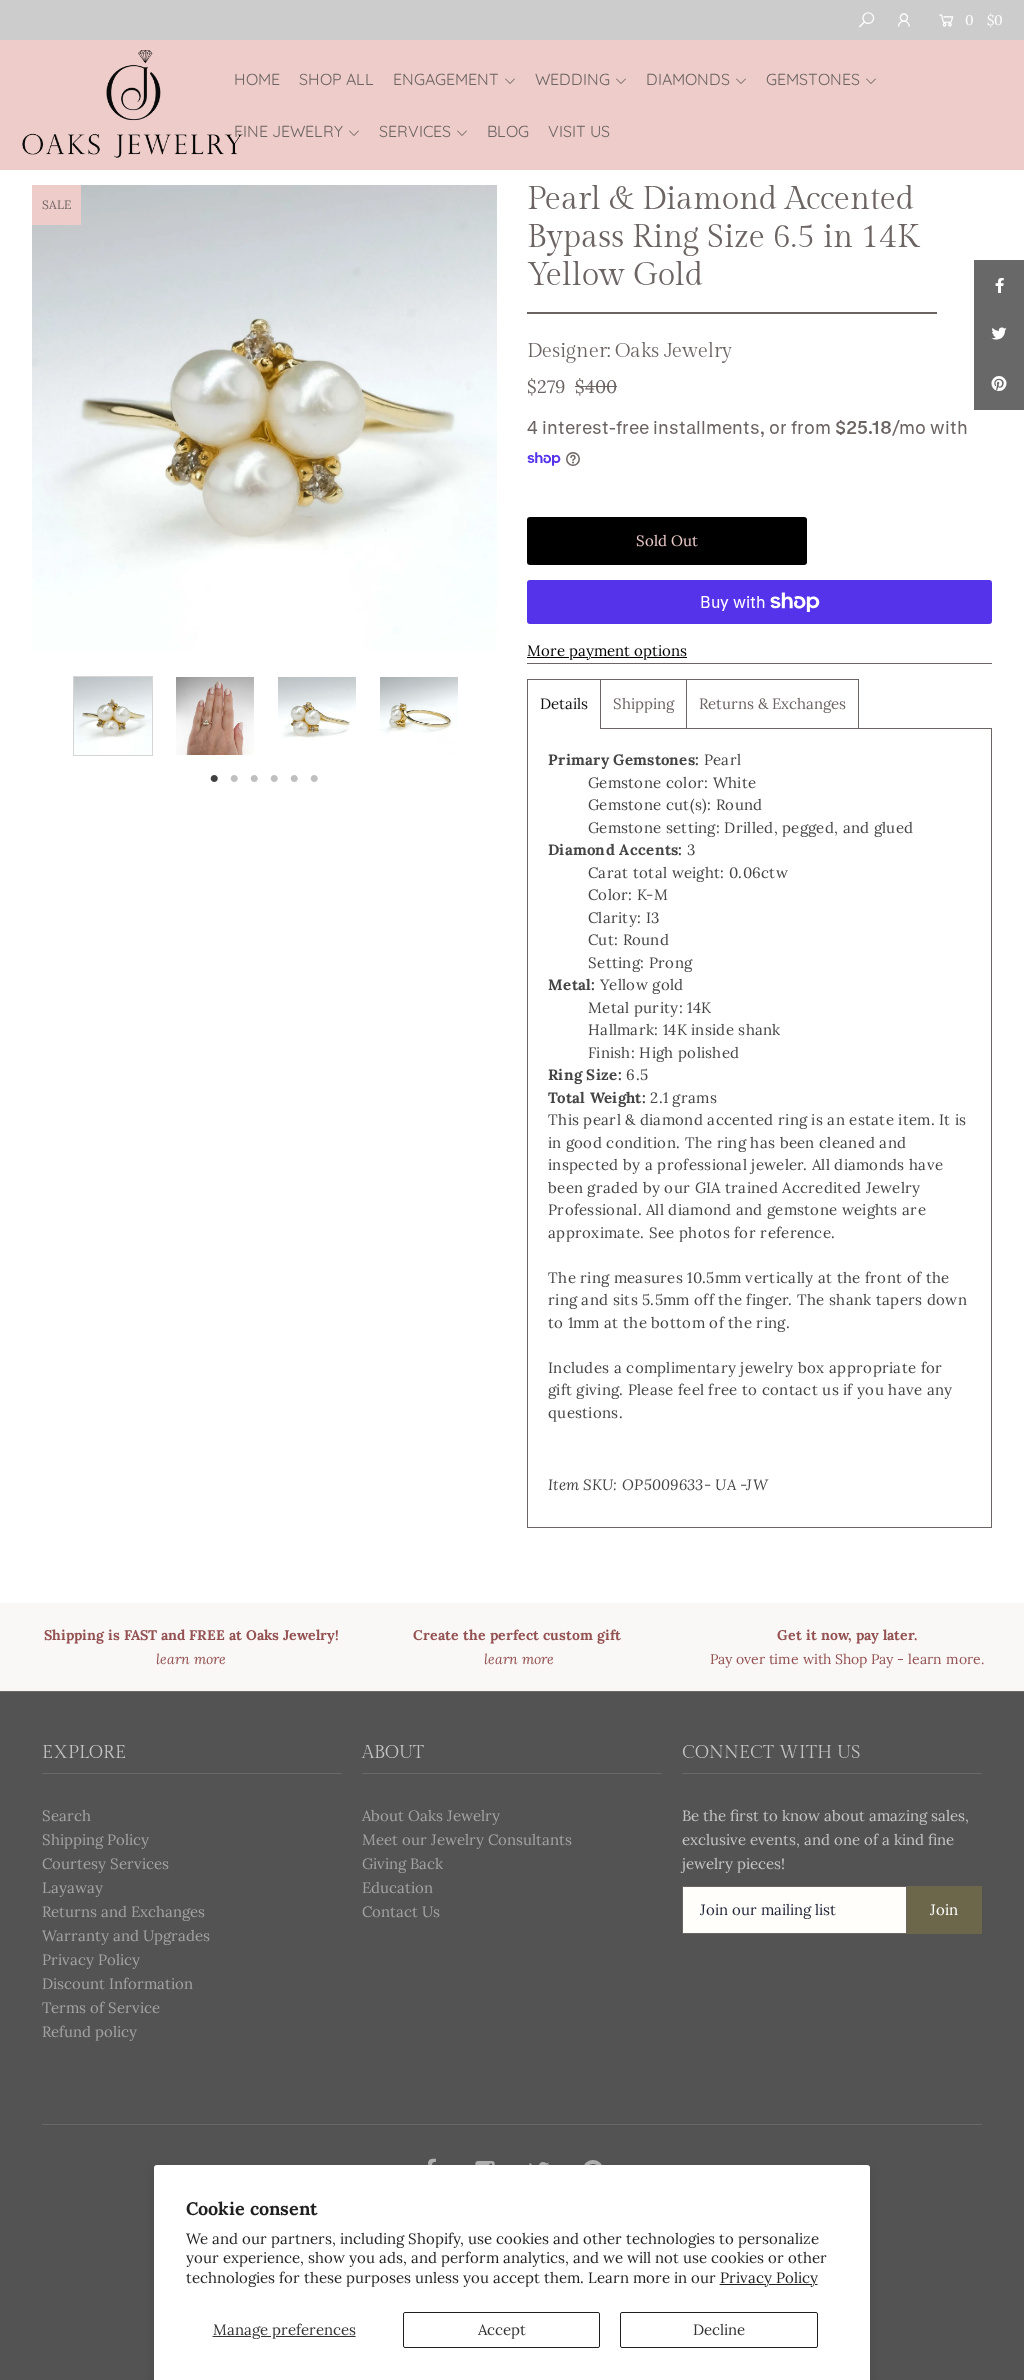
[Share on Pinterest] (999, 385)
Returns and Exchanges (123, 1911)
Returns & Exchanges (772, 703)
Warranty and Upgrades (126, 1935)
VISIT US (579, 131)
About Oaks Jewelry (431, 1815)
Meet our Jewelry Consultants (467, 1839)
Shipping (643, 703)
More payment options (607, 650)
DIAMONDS (688, 79)
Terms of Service (101, 2007)
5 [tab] (295, 777)
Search (66, 1815)
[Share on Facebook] (999, 285)
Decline (719, 2329)
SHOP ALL (336, 79)
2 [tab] (235, 777)
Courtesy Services (105, 1863)
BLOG (508, 131)
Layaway (72, 1887)
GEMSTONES (813, 79)
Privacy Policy (769, 2277)
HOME (257, 79)
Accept (502, 2329)
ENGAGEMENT (446, 79)
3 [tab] (255, 777)
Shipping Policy (95, 1839)
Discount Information (117, 1983)
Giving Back (402, 1863)
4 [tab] (275, 777)
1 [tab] (214, 777)
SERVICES (415, 131)
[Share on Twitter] (999, 335)
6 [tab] (314, 777)
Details (564, 703)
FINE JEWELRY (288, 131)
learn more (944, 1659)
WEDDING (572, 79)
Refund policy (89, 2031)
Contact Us (401, 1911)
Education (397, 1887)
